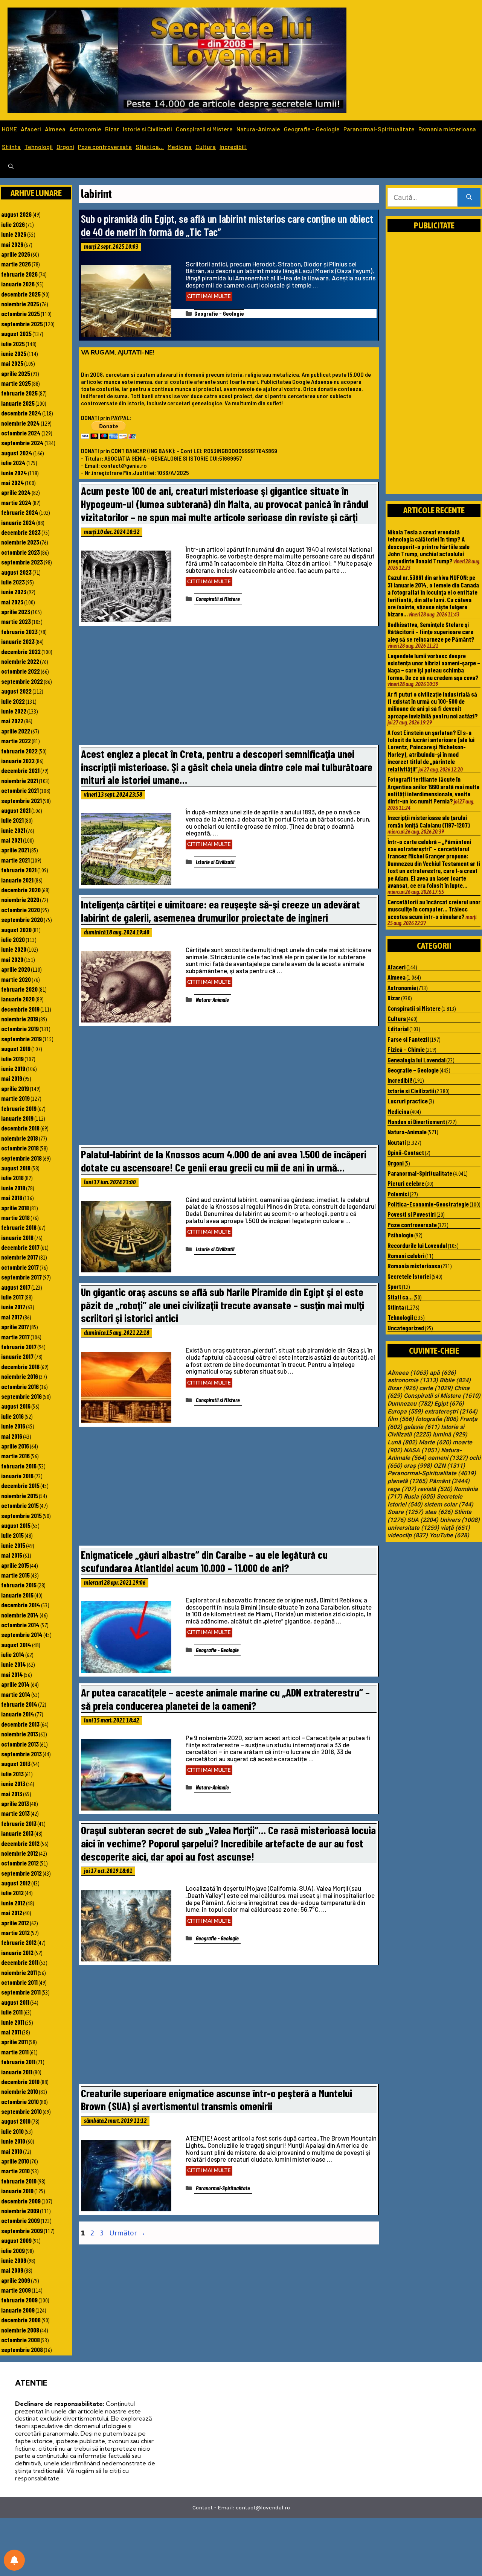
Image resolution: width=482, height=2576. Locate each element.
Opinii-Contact (406, 1152)
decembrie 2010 (20, 2081)
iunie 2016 (13, 1426)
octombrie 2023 (21, 552)
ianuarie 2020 (18, 999)
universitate (413, 1528)
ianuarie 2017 (17, 1356)
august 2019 (16, 1048)
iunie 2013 (13, 1783)
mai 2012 (12, 1913)
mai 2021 (12, 840)
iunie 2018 (13, 1188)
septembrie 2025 (22, 324)
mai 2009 (12, 2270)
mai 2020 (12, 959)
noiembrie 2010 (20, 2091)
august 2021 (16, 810)
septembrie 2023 (22, 562)
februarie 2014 (19, 1704)
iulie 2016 (12, 1416)
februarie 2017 (19, 1347)
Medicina (180, 147)
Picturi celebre (406, 1183)
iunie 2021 (13, 830)
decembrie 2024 (21, 413)
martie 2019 (15, 1098)
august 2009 (16, 2240)
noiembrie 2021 (20, 781)
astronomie (413, 1380)
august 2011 (15, 2002)
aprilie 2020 (16, 969)
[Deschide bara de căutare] (11, 167)
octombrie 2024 (21, 433)
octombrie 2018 (20, 1148)
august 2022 (16, 691)
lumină (450, 1435)
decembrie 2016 (20, 1366)
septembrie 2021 (21, 800)
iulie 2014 (13, 1654)
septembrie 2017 (21, 1277)
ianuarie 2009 (18, 2310)
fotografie (437, 1419)
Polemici (398, 1194)
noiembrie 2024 (21, 423)
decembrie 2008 (21, 2320)
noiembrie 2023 (20, 542)
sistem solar (449, 1505)
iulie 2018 (12, 1178)
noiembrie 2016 (20, 1376)
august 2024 (17, 453)
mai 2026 (12, 244)
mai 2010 (12, 2151)
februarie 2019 (19, 1108)
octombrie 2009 (21, 2220)
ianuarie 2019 (17, 1118)
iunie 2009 (14, 2260)
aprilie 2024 (16, 492)
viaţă (455, 1528)
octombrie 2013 (20, 1744)
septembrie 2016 (21, 1396)
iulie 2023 (13, 582)
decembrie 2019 (20, 1009)
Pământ (449, 1481)
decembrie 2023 (21, 532)
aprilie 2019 (15, 1088)
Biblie (455, 1380)
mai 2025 (12, 363)
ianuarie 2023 (18, 641)
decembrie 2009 (21, 2201)
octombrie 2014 (20, 1625)
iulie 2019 (12, 1059)
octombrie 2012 (20, 1863)
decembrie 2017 (20, 1247)
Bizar (112, 129)
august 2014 (16, 1645)
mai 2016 (12, 1436)
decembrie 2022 (21, 651)
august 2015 (16, 1525)
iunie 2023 (14, 592)
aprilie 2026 (16, 254)
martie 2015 (15, 1575)
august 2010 (16, 2121)
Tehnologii (39, 147)
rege (402, 1489)
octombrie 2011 (19, 1982)
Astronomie (85, 129)
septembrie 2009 (22, 2231)
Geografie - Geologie (219, 313)
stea (439, 1512)
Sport (394, 1286)
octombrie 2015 (20, 1505)
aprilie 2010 (15, 2161)
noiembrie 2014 (20, 1615)
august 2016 (16, 1406)
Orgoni (65, 147)
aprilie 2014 (15, 1684)
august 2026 (16, 214)
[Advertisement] (229, 687)
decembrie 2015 (20, 1485)
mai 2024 (13, 482)
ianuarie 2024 (18, 522)
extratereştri (451, 1412)
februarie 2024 (20, 512)
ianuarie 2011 (17, 2072)
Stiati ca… (150, 147)
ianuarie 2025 (18, 403)
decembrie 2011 (20, 1962)
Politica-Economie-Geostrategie (428, 1204)
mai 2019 (12, 1078)
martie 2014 (16, 1694)
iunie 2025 (14, 353)
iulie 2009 (13, 2250)
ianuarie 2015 (17, 1595)
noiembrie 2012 (20, 1853)
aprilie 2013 (15, 1803)
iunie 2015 (13, 1545)
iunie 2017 (13, 1307)
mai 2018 (12, 1197)
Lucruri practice (408, 1101)
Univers (460, 1520)
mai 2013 (12, 1794)
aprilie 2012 (15, 1923)
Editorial (398, 1029)
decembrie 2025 (21, 294)
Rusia (419, 1497)
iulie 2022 (13, 701)
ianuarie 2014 (18, 1714)
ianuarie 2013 (17, 1833)
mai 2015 (12, 1555)
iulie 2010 (12, 2131)
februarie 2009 (19, 2300)
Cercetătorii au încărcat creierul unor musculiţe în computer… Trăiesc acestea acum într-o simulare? (434, 909)
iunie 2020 (14, 949)
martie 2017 (15, 1337)
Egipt (449, 1404)
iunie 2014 (14, 1664)
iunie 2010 (13, 2141)
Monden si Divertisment (416, 1121)
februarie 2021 (19, 870)
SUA (423, 1520)
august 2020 (16, 930)
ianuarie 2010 (17, 2191)
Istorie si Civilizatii (147, 129)
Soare (405, 1512)
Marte (435, 1442)
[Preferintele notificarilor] (14, 2560)
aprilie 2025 (16, 373)
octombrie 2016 (20, 1386)
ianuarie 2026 (18, 284)
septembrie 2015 (21, 1515)
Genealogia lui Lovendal (416, 1060)
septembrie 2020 (22, 919)
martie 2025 (16, 383)
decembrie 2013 (20, 1724)
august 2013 (16, 1763)
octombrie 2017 (20, 1267)
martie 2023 (16, 621)
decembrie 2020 (21, 890)
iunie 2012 (13, 1903)
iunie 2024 (14, 473)
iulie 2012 (12, 1893)
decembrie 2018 (20, 1128)
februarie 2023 (19, 631)
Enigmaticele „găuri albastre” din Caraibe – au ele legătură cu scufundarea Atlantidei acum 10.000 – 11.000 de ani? (204, 1561)
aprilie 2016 (15, 1446)
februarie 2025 (19, 393)
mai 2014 (12, 1674)
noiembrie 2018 (20, 1138)
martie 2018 (15, 1217)
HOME (9, 129)
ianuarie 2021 (17, 880)
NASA (422, 1450)
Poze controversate (105, 147)
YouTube (449, 1535)
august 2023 (16, 572)
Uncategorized (406, 1328)
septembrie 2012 (21, 1873)
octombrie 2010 (20, 2101)
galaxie (422, 1427)
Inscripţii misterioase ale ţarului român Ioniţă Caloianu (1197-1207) (429, 821)
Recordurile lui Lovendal (417, 1245)
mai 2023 (12, 602)
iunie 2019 (13, 1068)
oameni (448, 1458)
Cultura (206, 147)
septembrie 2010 (21, 2111)
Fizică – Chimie (406, 1049)
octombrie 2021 (20, 790)
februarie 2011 (18, 2062)
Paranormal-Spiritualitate (379, 129)
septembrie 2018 (21, 1158)
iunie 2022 (14, 711)
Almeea (55, 129)
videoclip (408, 1535)
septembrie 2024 (22, 443)
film (401, 1419)
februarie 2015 (19, 1585)
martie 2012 (15, 1932)
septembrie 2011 (21, 1992)
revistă (435, 1489)
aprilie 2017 (15, 1327)
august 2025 (16, 333)
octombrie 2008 (21, 2340)
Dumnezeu (410, 1404)
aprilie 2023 (16, 612)
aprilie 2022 (16, 731)
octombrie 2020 (21, 910)
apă (443, 1373)
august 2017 (16, 1287)
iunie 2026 (14, 234)
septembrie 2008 (22, 2349)
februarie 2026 (19, 274)
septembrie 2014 (22, 1634)
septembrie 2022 (22, 681)
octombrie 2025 (21, 313)
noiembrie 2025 (20, 304)
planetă (407, 1481)
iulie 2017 (12, 1297)
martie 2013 (15, 1813)
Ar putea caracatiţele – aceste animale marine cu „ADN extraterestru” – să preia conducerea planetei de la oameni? (225, 1699)
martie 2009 (16, 2290)
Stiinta (11, 147)
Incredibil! (233, 147)
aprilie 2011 (14, 2042)
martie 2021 (15, 860)
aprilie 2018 (15, 1208)
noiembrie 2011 (19, 1972)
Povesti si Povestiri (412, 1214)
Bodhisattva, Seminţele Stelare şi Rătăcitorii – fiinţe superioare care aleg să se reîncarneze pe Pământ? (431, 632)
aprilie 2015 (15, 1565)
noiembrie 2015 (20, 1496)
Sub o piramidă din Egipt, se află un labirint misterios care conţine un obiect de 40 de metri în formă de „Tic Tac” (227, 225)
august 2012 (16, 1883)
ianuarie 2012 (17, 1952)
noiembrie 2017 (20, 1257)
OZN (449, 1466)
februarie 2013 (19, 1823)
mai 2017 (12, 1317)
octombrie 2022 (21, 671)
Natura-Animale (258, 129)
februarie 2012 (19, 1942)
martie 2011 (15, 2052)
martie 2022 (16, 741)
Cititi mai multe (209, 296)
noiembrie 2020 (20, 899)
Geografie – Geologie (312, 129)
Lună (402, 1442)
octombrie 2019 (20, 1029)
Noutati (397, 1142)
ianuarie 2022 (18, 761)
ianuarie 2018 (17, 1237)
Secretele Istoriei (409, 1276)
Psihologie (400, 1235)
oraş (418, 1466)
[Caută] (469, 197)
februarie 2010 (19, 2181)
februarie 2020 (19, 989)
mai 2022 (12, 721)
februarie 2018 (19, 1227)
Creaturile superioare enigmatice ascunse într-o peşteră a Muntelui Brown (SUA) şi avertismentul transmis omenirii (217, 2100)
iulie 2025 (13, 344)
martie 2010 (15, 2171)
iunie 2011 (13, 2022)
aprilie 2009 (16, 2280)
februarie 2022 (19, 751)
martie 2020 (16, 979)
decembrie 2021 (20, 770)
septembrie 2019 (21, 1039)
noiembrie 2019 (20, 1019)
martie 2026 (16, 264)
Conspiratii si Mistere (204, 129)
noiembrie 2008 (20, 2330)
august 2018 (16, 1168)
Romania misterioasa (447, 129)
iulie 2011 (12, 2012)
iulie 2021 (12, 820)
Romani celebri (406, 1255)
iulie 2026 (13, 224)
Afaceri (31, 129)
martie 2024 (16, 502)
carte (436, 1388)
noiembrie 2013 (20, 1734)
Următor (127, 2233)
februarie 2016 (19, 1466)
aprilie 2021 (15, 850)
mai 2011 (11, 2032)
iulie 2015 (12, 1535)
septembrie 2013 (21, 1754)
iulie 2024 (13, 463)
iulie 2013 (12, 1774)
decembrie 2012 (20, 1843)
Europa (405, 1412)
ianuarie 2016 (17, 1476)
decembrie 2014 (21, 1605)
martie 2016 (15, 1456)
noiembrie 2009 (20, 2211)
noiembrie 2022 (20, 661)
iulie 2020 (13, 939)
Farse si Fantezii (408, 1039)
